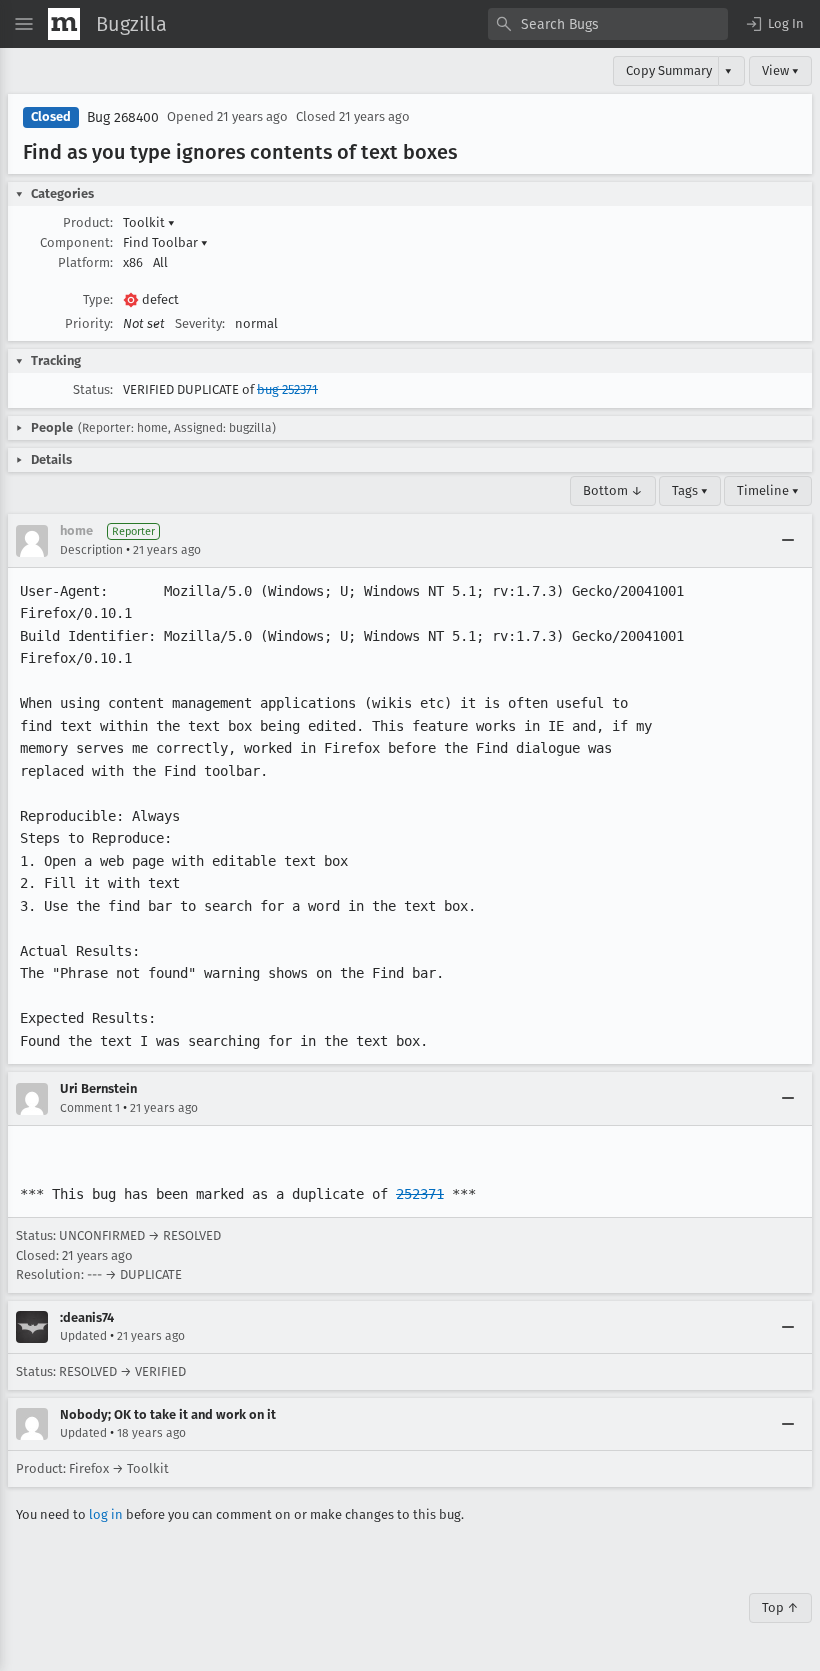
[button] (774, 24)
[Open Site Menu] (24, 24)
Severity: (200, 323)
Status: (93, 389)
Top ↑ (780, 1607)
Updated (83, 1336)
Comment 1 (90, 1108)
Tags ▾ (690, 490)
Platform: (85, 262)
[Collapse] (788, 541)
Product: (88, 222)
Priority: (89, 323)
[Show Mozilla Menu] (64, 24)
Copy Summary (669, 70)
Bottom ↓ (613, 490)
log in (106, 1514)
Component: (76, 242)
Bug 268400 (123, 117)
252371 (420, 1194)
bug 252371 (287, 389)
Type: (98, 299)
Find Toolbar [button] (165, 242)
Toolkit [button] (149, 222)
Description (91, 550)
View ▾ (780, 70)
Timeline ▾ (768, 490)
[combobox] (608, 24)
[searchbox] (608, 24)
